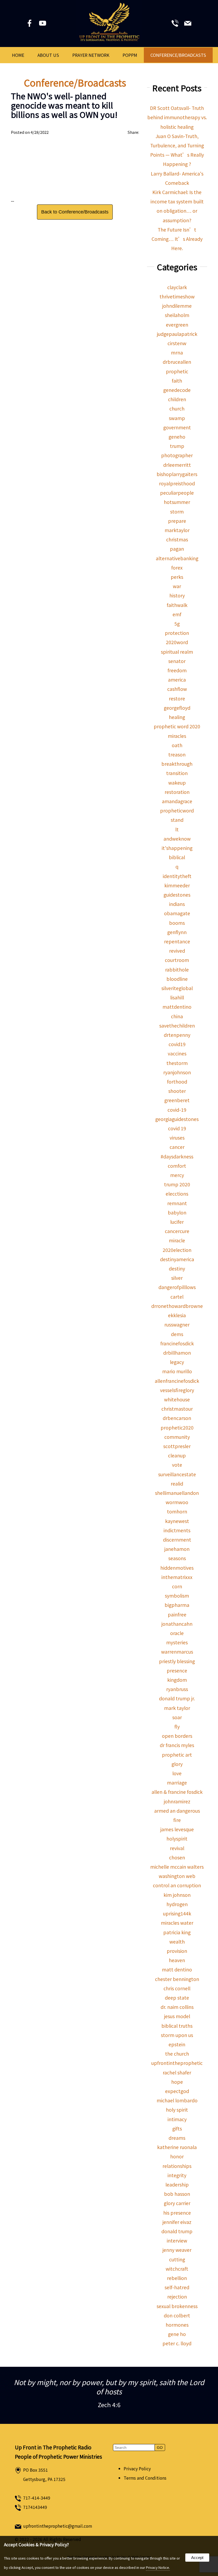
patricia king (177, 1932)
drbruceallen (177, 362)
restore (177, 698)
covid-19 (177, 1110)
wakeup (177, 783)
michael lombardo (177, 2100)
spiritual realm (177, 652)
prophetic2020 (177, 1428)
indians (177, 904)
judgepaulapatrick (177, 334)
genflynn (177, 932)
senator (177, 661)
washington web (177, 1876)
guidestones (177, 895)
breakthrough (177, 764)
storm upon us (177, 2035)
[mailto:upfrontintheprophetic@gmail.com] (188, 24)
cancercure (177, 1231)
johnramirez (177, 1801)
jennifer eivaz (177, 2222)
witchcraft (177, 2269)
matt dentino (177, 1969)
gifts (177, 2128)
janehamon (177, 1549)
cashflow (177, 689)
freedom (177, 670)
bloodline (177, 979)
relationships (177, 2166)
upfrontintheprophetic (177, 2063)
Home (18, 55)
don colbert (177, 2315)
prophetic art (177, 1755)
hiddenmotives (177, 1568)
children (177, 399)
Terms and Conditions (145, 2478)
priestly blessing (177, 1661)
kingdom (177, 1680)
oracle (177, 1633)
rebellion (177, 2278)
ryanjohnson (177, 1072)
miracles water (177, 1923)
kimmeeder (177, 885)
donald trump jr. (177, 1698)
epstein (177, 2044)
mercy (177, 1175)
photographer (177, 455)
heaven (177, 1960)
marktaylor (177, 530)
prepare (177, 521)
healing (177, 717)
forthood (177, 1082)
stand (177, 820)
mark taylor (177, 1708)
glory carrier (177, 2203)
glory (177, 1764)
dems (177, 1334)
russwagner (177, 1325)
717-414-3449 (37, 2498)
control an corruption (177, 1885)
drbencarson (177, 1418)
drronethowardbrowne (177, 1306)
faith (177, 381)
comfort (177, 1166)
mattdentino (177, 1007)
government (177, 427)
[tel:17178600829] (175, 24)
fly (177, 1726)
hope (177, 2082)
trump (177, 446)
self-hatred (177, 2287)
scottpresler (177, 1446)
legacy (177, 1362)
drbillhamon (177, 1353)
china (177, 1016)
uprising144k (177, 1913)
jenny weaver (177, 2250)
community (177, 1437)
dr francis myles (177, 1745)
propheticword (177, 810)
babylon (177, 1212)
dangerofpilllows (177, 1287)
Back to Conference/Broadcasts (75, 212)
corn (177, 1586)
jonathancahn (177, 1624)
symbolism (177, 1596)
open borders (177, 1736)
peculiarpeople (177, 493)
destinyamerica (177, 1259)
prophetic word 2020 (177, 726)
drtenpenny (177, 1035)
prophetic (177, 371)
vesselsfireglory (177, 1390)
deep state (177, 1998)
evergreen (177, 325)
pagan (177, 549)
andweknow (177, 839)
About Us (48, 55)
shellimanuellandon (177, 1493)
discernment (177, 1540)
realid (177, 1484)
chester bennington (177, 1979)
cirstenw (177, 343)
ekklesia (177, 1315)
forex (177, 568)
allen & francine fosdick (177, 1792)
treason (177, 754)
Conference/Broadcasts (178, 55)
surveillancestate (177, 1474)
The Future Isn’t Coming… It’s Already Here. (177, 239)
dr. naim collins (177, 2007)
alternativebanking (177, 558)
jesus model (177, 2016)
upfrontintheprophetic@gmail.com (58, 2526)
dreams (177, 2138)
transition (177, 773)
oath (177, 745)
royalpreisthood (177, 483)
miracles (177, 736)
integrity (177, 2175)
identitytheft (177, 876)
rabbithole (177, 970)
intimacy (177, 2119)
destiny (177, 1268)
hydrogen (177, 1904)
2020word (177, 642)
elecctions (177, 1194)
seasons (177, 1558)
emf (177, 614)
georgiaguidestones (177, 1119)
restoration (177, 792)
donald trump (177, 2231)
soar (177, 1717)
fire (177, 1820)
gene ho (177, 2334)
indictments (177, 1530)
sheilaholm (177, 315)
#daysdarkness (177, 1156)
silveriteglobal (177, 988)
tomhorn (177, 1511)
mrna (177, 352)
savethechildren (177, 1026)
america (177, 680)
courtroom (177, 960)
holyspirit (177, 1839)
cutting (177, 2259)
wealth (177, 1942)
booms (177, 923)
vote (177, 1465)
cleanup (177, 1455)
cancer (177, 1147)
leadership (177, 2185)
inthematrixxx (177, 1577)
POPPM (130, 55)
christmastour (177, 1409)
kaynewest (177, 1521)
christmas (177, 539)
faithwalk (177, 605)
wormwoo (177, 1502)
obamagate (177, 913)
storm (177, 512)
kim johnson (177, 1895)
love (177, 1773)
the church (177, 2054)
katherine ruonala (177, 2147)
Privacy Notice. (158, 2567)
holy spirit (177, 2110)
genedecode (177, 390)
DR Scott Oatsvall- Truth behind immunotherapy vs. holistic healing (177, 117)
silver (177, 1278)
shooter (177, 1091)
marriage (177, 1783)
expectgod (177, 2091)
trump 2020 (177, 1184)
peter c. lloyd (177, 2343)
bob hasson (177, 2194)
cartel (177, 1297)
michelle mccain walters (177, 1867)
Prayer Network (91, 55)
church (177, 408)
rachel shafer (177, 2072)
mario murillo (177, 1371)
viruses (177, 1138)
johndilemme (177, 306)
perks (177, 577)
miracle (177, 1240)
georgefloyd (177, 708)
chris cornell (177, 1988)
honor (177, 2156)
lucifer (177, 1222)
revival (177, 1848)
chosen (177, 1857)
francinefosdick (177, 1343)
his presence (177, 2213)
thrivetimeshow (177, 296)
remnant (177, 1203)
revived (177, 951)
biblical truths (177, 2026)
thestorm (177, 1063)
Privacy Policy (137, 2469)
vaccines (177, 1053)
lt (177, 829)
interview (177, 2241)
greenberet (177, 1100)
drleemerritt (177, 465)
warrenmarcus (177, 1652)
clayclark (177, 287)
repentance (177, 941)
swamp (177, 418)
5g (177, 624)
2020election (177, 1250)
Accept (197, 2558)
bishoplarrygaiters (177, 474)
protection (177, 633)
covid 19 (177, 1128)
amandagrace (177, 801)
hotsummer (177, 502)
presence (177, 1670)
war (177, 586)
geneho (177, 437)
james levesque (177, 1829)
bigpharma (177, 1605)
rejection (177, 2297)
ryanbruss (177, 1689)
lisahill (177, 997)
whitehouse (177, 1399)
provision (177, 1951)
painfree (177, 1614)
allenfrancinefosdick (177, 1381)
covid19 (177, 1044)
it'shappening (177, 848)
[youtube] (43, 24)
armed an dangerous (177, 1811)
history (177, 595)
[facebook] (30, 24)
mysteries (177, 1642)
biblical (177, 857)
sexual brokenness (177, 2306)
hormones (177, 2325)
